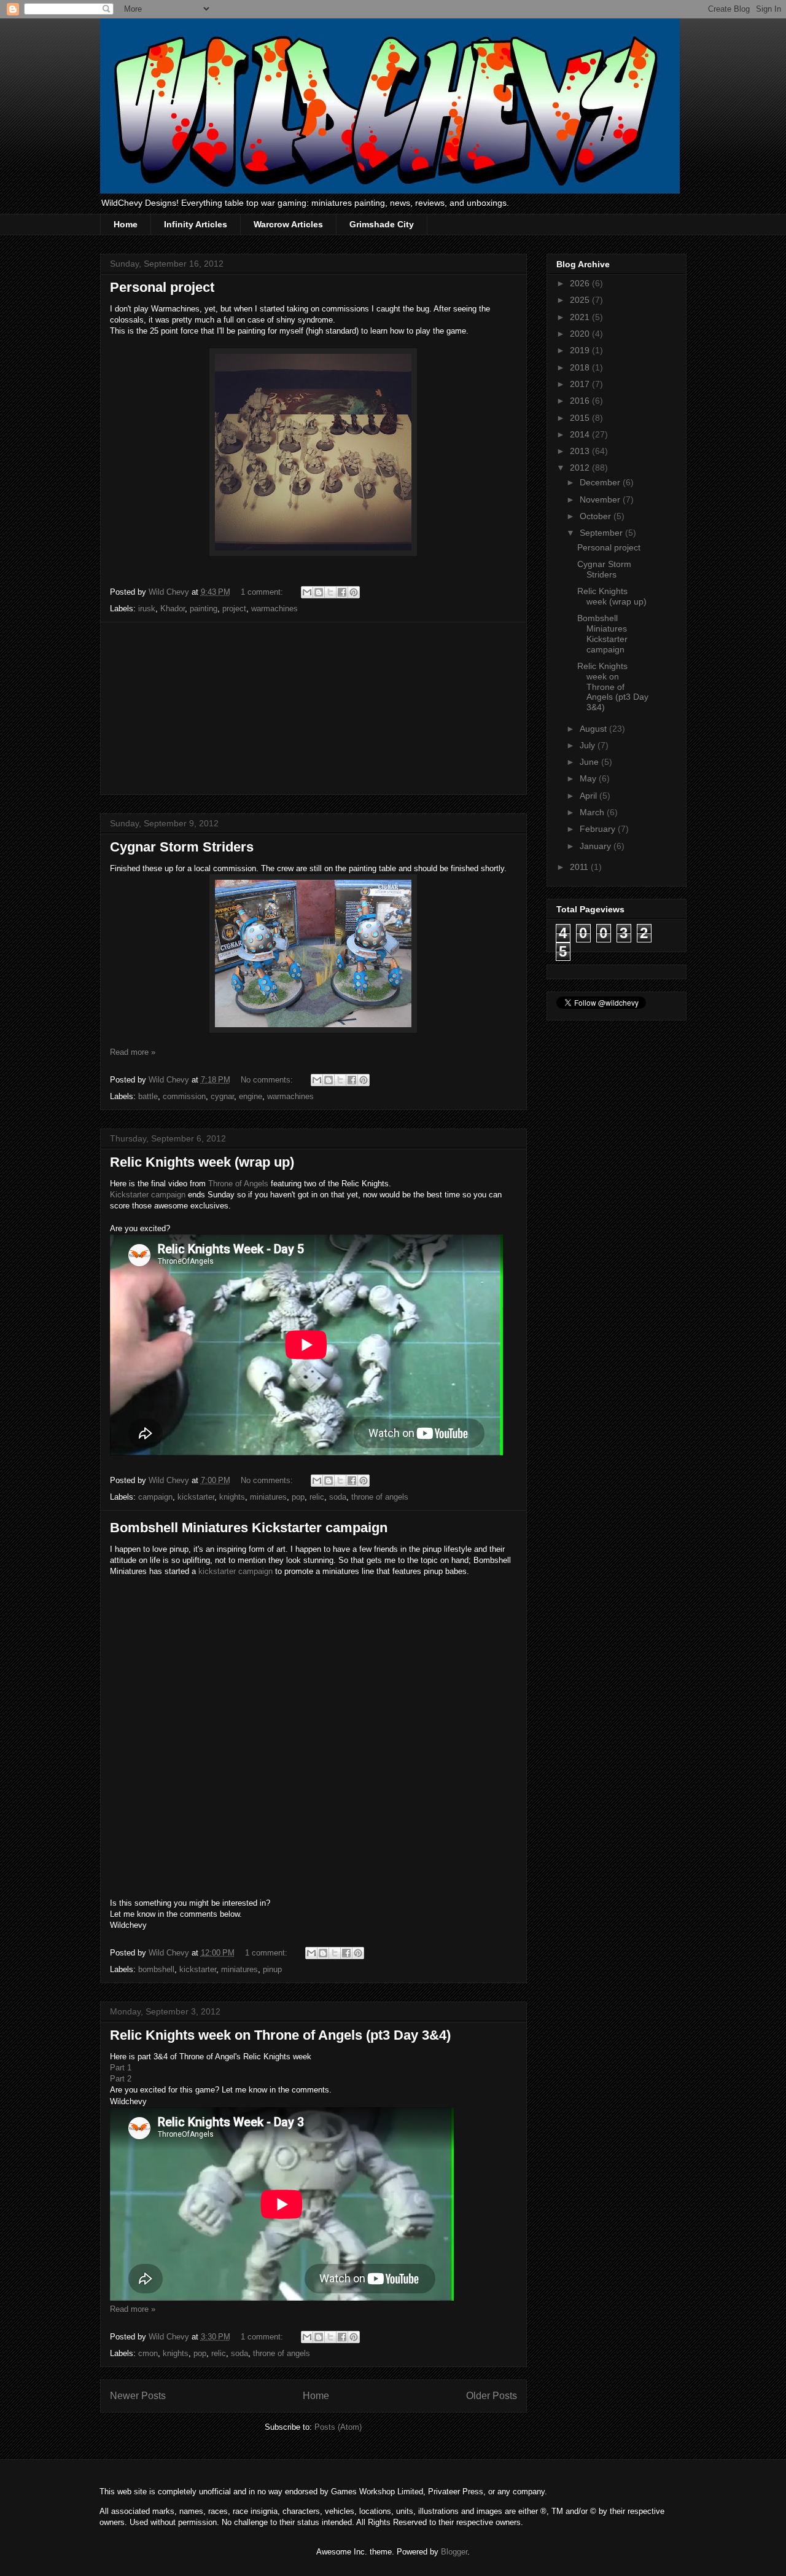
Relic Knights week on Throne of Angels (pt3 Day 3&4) (280, 2035)
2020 (581, 334)
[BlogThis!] (319, 592)
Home (126, 224)
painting (204, 609)
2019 (581, 350)
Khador (173, 609)
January (597, 846)
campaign (155, 1497)
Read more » (133, 1052)
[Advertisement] (313, 708)
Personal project (162, 287)
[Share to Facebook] (342, 592)
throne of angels (380, 1497)
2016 (581, 401)
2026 (581, 283)
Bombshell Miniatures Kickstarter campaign (249, 1528)
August (594, 729)
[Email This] (307, 592)
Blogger (454, 2552)
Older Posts (492, 2396)
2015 (581, 418)
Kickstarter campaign (148, 1195)
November (601, 499)
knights (232, 1497)
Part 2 (121, 2079)
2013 (581, 451)
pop (298, 1497)
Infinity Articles (196, 224)
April (589, 796)
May (589, 778)
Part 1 (121, 2068)
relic (317, 1497)
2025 (581, 300)
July (589, 745)
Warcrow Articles (288, 224)
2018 (581, 367)
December (601, 482)
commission (184, 1096)
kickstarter (196, 1497)
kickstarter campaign (235, 1571)
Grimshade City (382, 224)
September (602, 533)
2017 (581, 384)
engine (251, 1096)
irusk (147, 609)
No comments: (268, 1080)
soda (338, 1497)
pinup (272, 1969)
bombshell (156, 1969)
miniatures (268, 1497)
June (590, 762)
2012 (581, 468)
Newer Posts (138, 2396)
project (234, 609)
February (599, 829)
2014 (581, 434)
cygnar (222, 1096)
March (593, 812)
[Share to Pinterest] (354, 592)
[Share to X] (330, 592)
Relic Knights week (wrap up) (202, 1162)
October (597, 516)
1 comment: (263, 592)
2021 (581, 317)
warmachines (274, 609)
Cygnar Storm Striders (182, 847)
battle (148, 1096)
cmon (148, 2353)
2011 (580, 867)
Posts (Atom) (338, 2427)
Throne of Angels (238, 1184)
